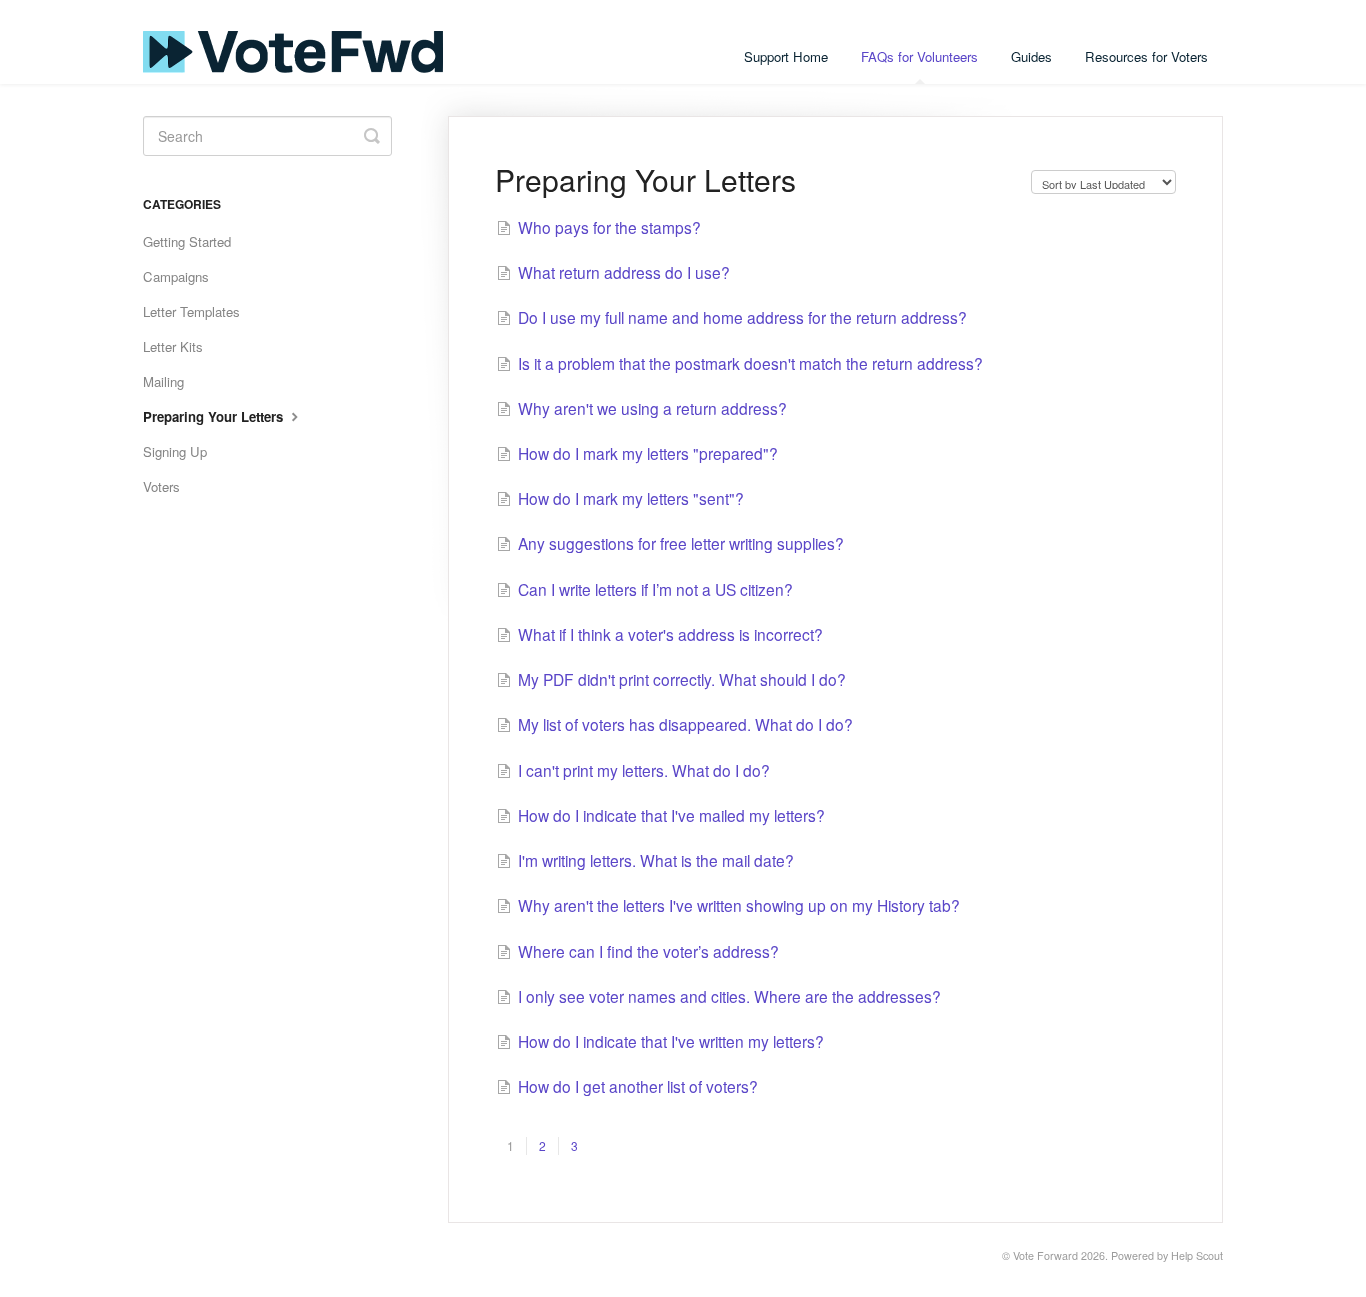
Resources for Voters (1146, 56)
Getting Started (187, 241)
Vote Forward (1045, 1255)
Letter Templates (191, 311)
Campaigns (176, 276)
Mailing (163, 381)
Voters (161, 486)
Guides (1031, 56)
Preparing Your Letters (215, 416)
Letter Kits (173, 346)
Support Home (786, 56)
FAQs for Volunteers (919, 56)
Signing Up (175, 451)
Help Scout (1197, 1255)
